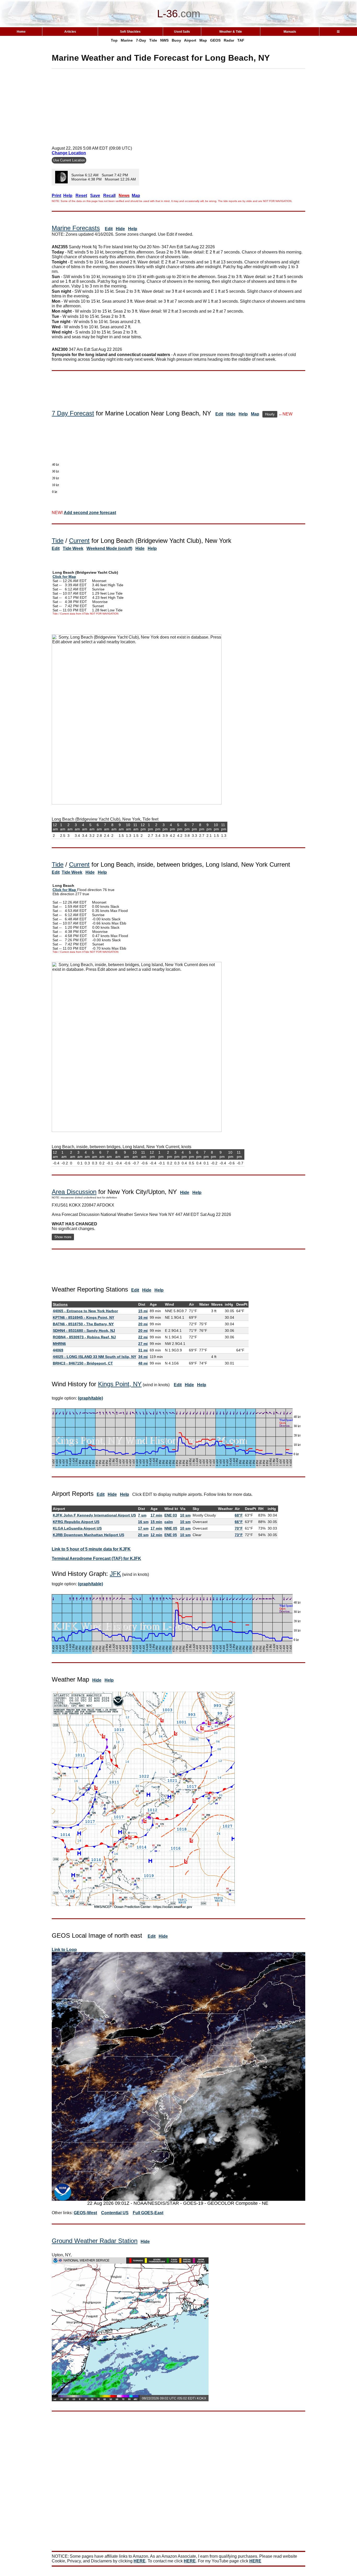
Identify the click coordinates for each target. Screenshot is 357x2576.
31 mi (143, 1350)
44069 (58, 1350)
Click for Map (64, 577)
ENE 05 (171, 1535)
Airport (190, 40)
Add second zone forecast (90, 513)
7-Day (141, 40)
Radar (229, 40)
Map (203, 40)
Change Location (69, 153)
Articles (70, 32)
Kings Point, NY (120, 1384)
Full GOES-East (148, 2213)
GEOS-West (85, 2213)
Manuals (290, 32)
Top (114, 40)
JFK (115, 1574)
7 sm (142, 1515)
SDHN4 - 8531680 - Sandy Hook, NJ (84, 1331)
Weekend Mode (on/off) (109, 548)
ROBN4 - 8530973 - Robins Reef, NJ (84, 1337)
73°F (239, 1535)
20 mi (143, 1324)
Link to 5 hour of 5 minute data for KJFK (91, 1549)
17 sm (143, 1528)
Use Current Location (69, 160)
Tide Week (73, 548)
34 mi (143, 1357)
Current (79, 541)
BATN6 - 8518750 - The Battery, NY (83, 1324)
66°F (239, 1522)
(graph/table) (90, 1398)
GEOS (215, 40)
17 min (156, 1515)
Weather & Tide (231, 32)
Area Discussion (74, 1192)
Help (133, 229)
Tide (153, 40)
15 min (156, 1522)
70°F (239, 1528)
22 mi (143, 1337)
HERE (140, 2561)
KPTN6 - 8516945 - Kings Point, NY (84, 1317)
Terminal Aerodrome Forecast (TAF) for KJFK (96, 1558)
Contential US (115, 2213)
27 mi (143, 1344)
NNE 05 (171, 1528)
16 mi (143, 1317)
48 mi (143, 1363)
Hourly (270, 414)
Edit (109, 229)
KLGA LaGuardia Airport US (77, 1528)
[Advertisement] (179, 105)
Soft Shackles (130, 32)
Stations (60, 1304)
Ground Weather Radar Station (95, 2241)
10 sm (185, 1515)
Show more (63, 1237)
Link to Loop (64, 1950)
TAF (241, 40)
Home (21, 32)
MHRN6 (59, 1344)
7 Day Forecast (73, 413)
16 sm (143, 1522)
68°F (239, 1515)
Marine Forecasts (76, 228)
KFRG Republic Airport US (76, 1522)
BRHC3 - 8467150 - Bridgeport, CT (83, 1363)
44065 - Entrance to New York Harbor (85, 1311)
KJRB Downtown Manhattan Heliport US (88, 1535)
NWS (164, 40)
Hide (120, 229)
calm (169, 1522)
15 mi (143, 1311)
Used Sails (182, 32)
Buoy (176, 40)
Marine (127, 40)
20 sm (143, 1535)
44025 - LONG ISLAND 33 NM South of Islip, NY (94, 1357)
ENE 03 (171, 1515)
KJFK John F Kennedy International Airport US (94, 1515)
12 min (156, 1535)
